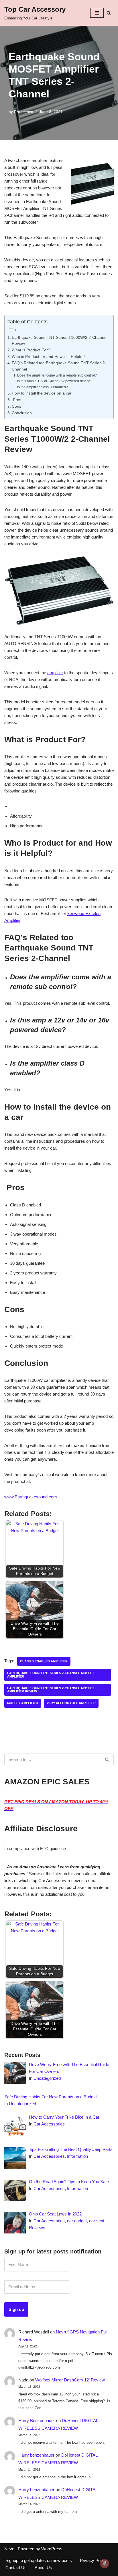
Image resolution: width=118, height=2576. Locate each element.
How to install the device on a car (42, 393)
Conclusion (22, 413)
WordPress (52, 2549)
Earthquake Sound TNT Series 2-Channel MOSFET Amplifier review (51, 1690)
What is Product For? (31, 350)
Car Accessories (49, 2124)
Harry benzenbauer (36, 2455)
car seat (97, 2221)
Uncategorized (47, 2078)
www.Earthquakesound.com (31, 1497)
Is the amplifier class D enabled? (42, 387)
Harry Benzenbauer (37, 2420)
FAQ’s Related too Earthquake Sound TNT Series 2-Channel (59, 366)
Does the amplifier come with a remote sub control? (57, 375)
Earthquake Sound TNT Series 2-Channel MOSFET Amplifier (51, 1675)
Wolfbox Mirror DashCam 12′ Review (70, 2380)
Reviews (37, 2228)
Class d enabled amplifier (44, 1661)
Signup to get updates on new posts (39, 2560)
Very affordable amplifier (71, 1703)
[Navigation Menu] (97, 13)
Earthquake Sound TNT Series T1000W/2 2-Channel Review (60, 341)
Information (77, 2156)
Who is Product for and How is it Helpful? (49, 357)
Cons (16, 406)
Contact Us (16, 2568)
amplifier (55, 673)
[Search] (109, 13)
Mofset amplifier (23, 1703)
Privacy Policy (93, 2560)
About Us (43, 2568)
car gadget (77, 2221)
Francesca (24, 112)
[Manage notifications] (105, 2563)
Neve (9, 2549)
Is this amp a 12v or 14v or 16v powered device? (55, 381)
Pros (16, 400)
